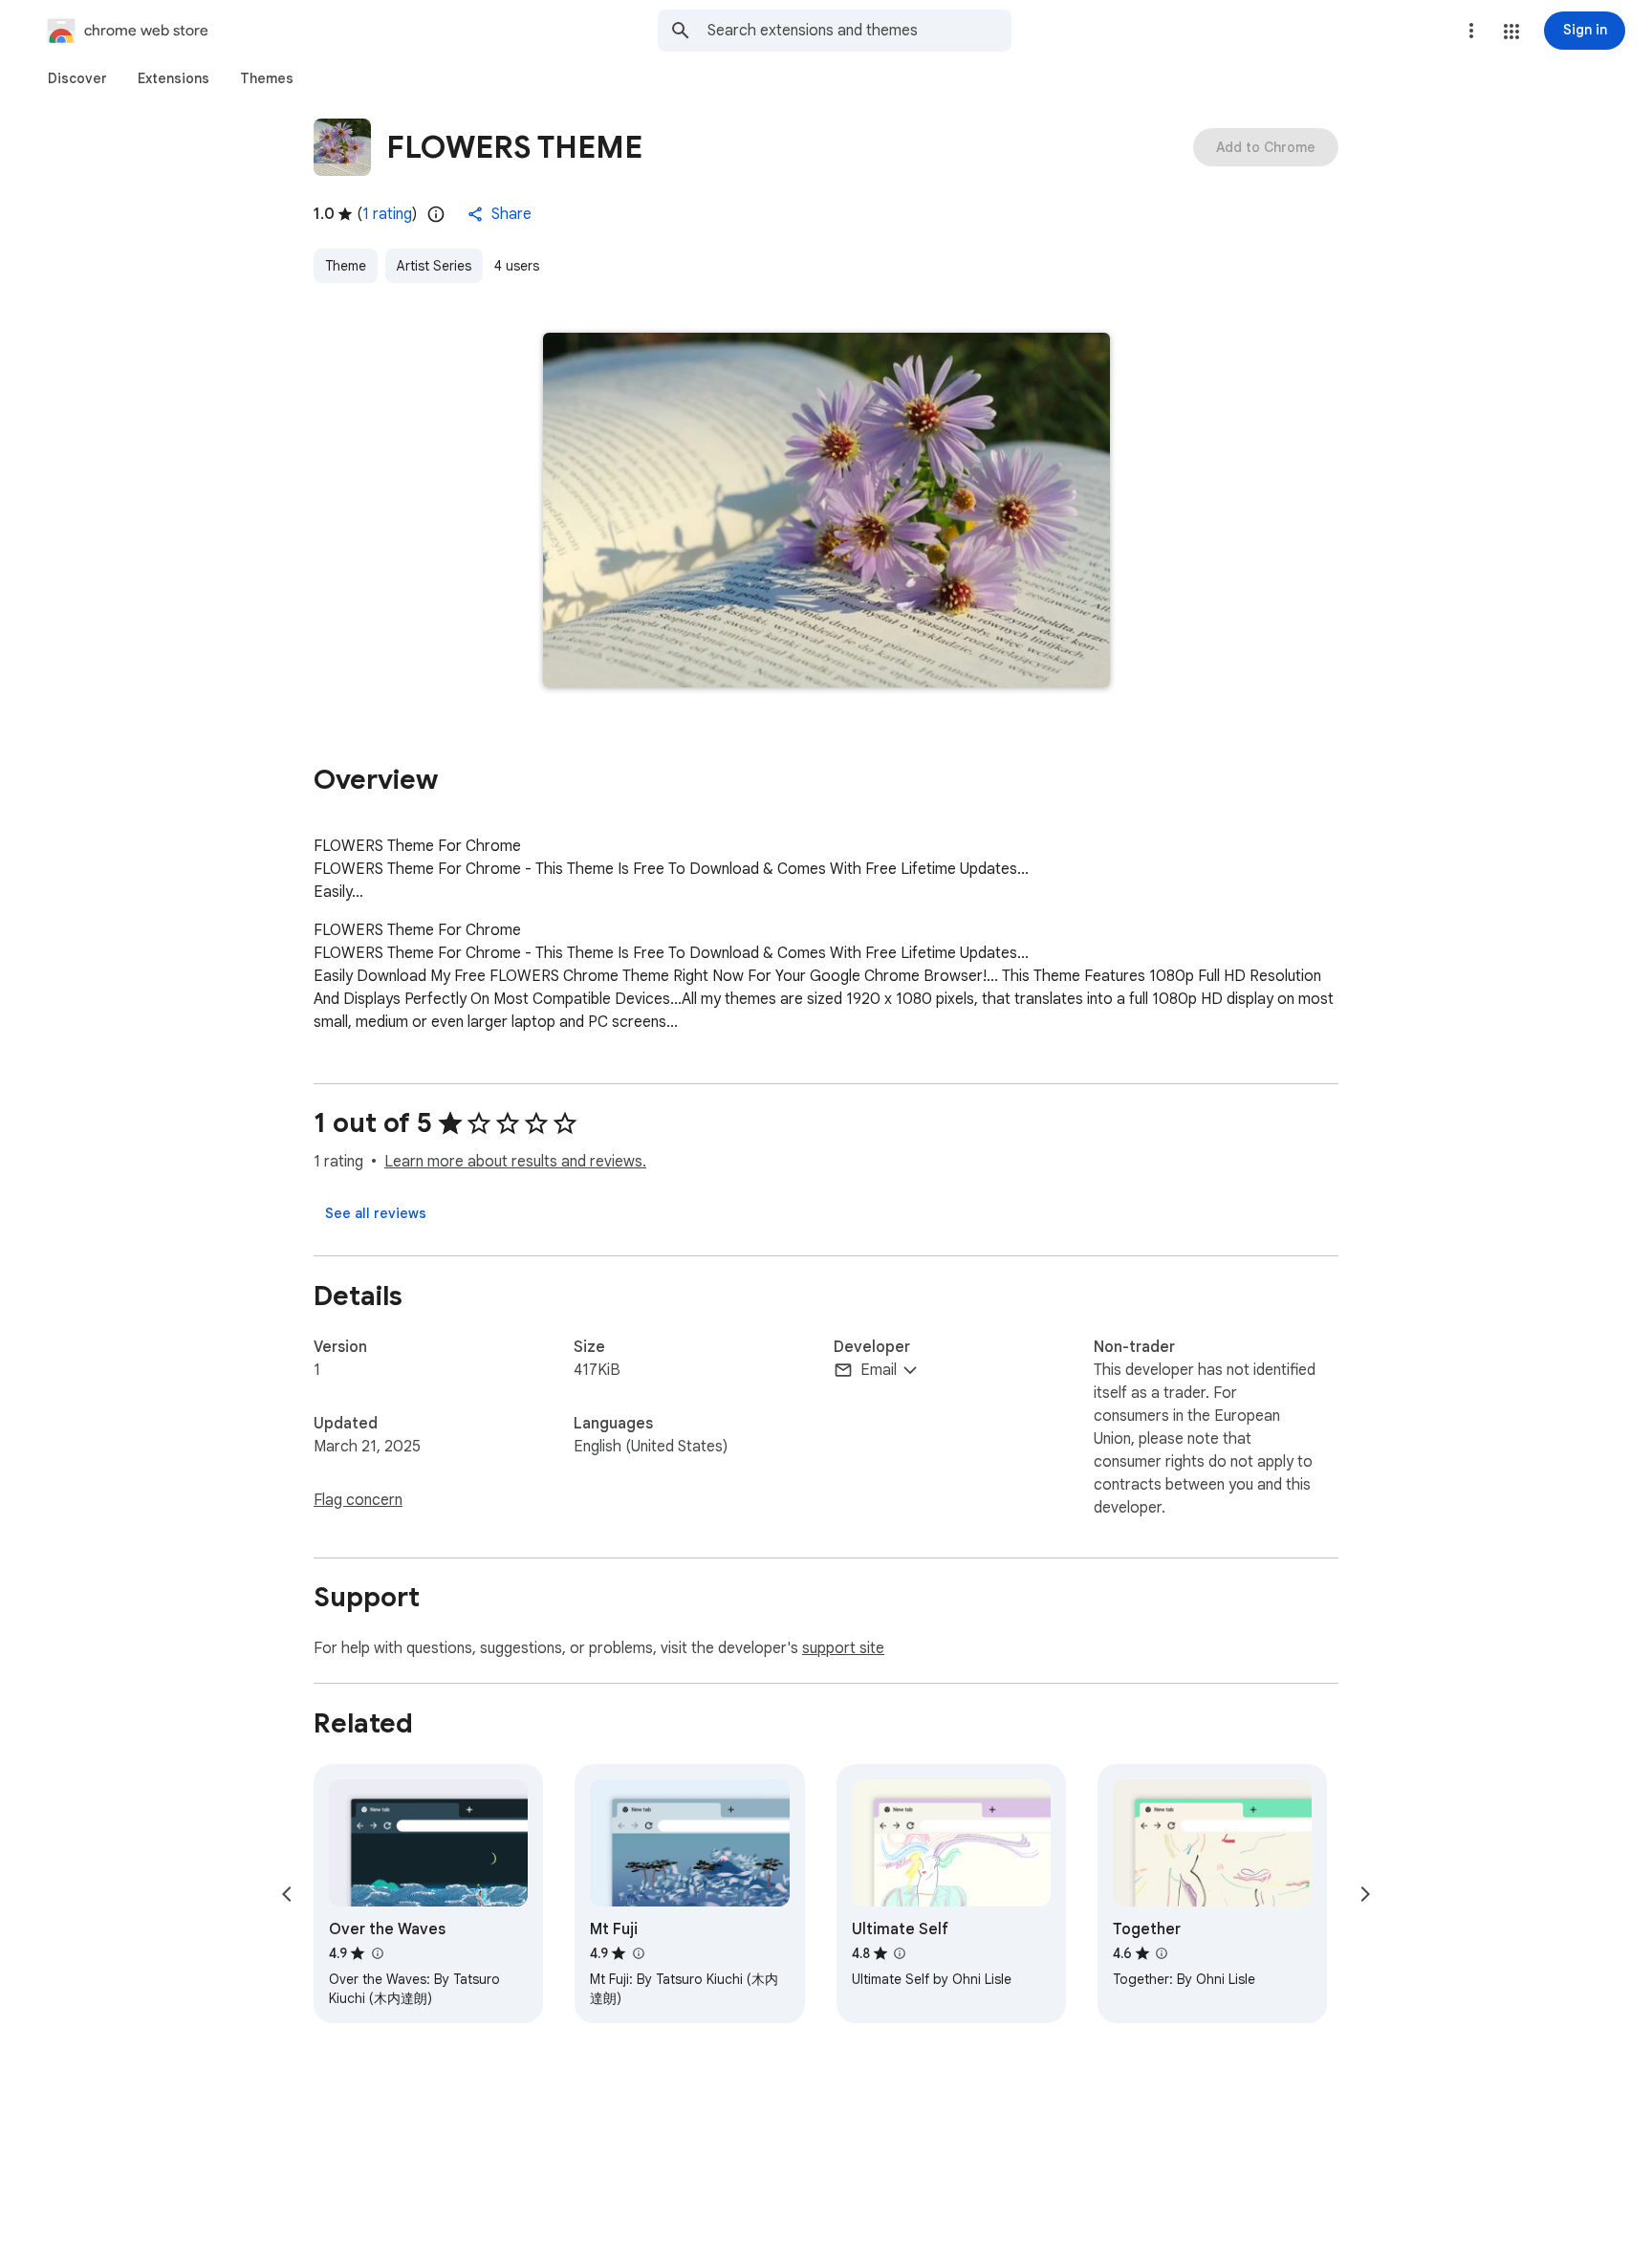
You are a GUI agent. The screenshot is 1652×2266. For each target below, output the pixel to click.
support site (843, 1648)
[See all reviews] (376, 1213)
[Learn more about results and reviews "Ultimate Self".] (900, 1953)
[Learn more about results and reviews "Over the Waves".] (377, 1953)
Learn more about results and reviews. (515, 1162)
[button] (1511, 32)
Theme (346, 266)
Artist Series (434, 266)
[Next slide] (1365, 1894)
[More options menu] (1471, 31)
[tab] (77, 78)
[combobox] (859, 31)
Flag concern (358, 1500)
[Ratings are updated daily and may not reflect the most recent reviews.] (436, 214)
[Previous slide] (287, 1894)
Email (879, 1370)
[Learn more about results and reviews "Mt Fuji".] (638, 1953)
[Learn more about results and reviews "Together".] (1162, 1953)
